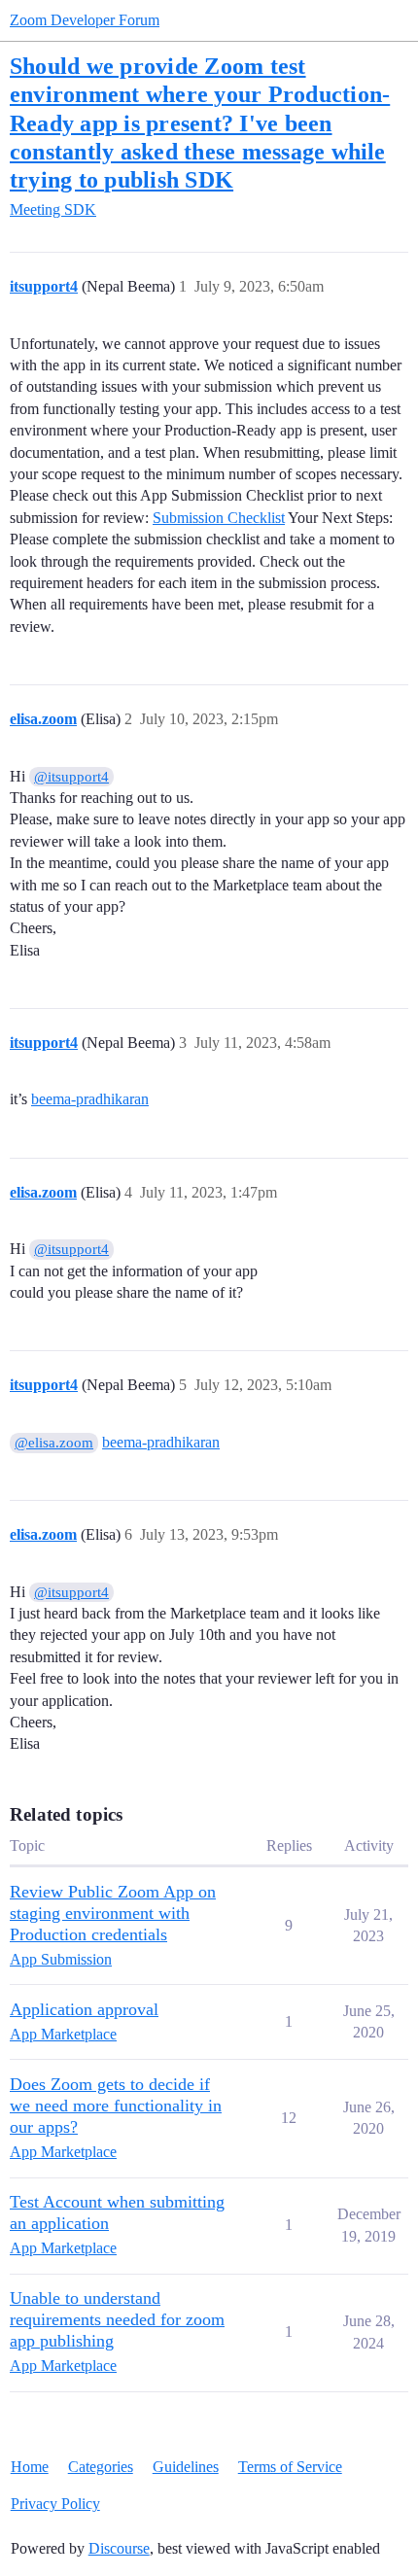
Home (30, 2467)
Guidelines (186, 2467)
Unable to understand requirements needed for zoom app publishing (117, 2319)
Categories (101, 2467)
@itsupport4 (71, 777)
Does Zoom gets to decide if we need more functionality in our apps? (116, 2106)
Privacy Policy (55, 2504)
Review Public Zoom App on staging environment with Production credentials (113, 1913)
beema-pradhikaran (90, 1099)
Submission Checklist (219, 518)
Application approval (84, 2009)
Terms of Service (290, 2467)
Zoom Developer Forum (85, 20)
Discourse (119, 2548)
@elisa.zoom (54, 1443)
